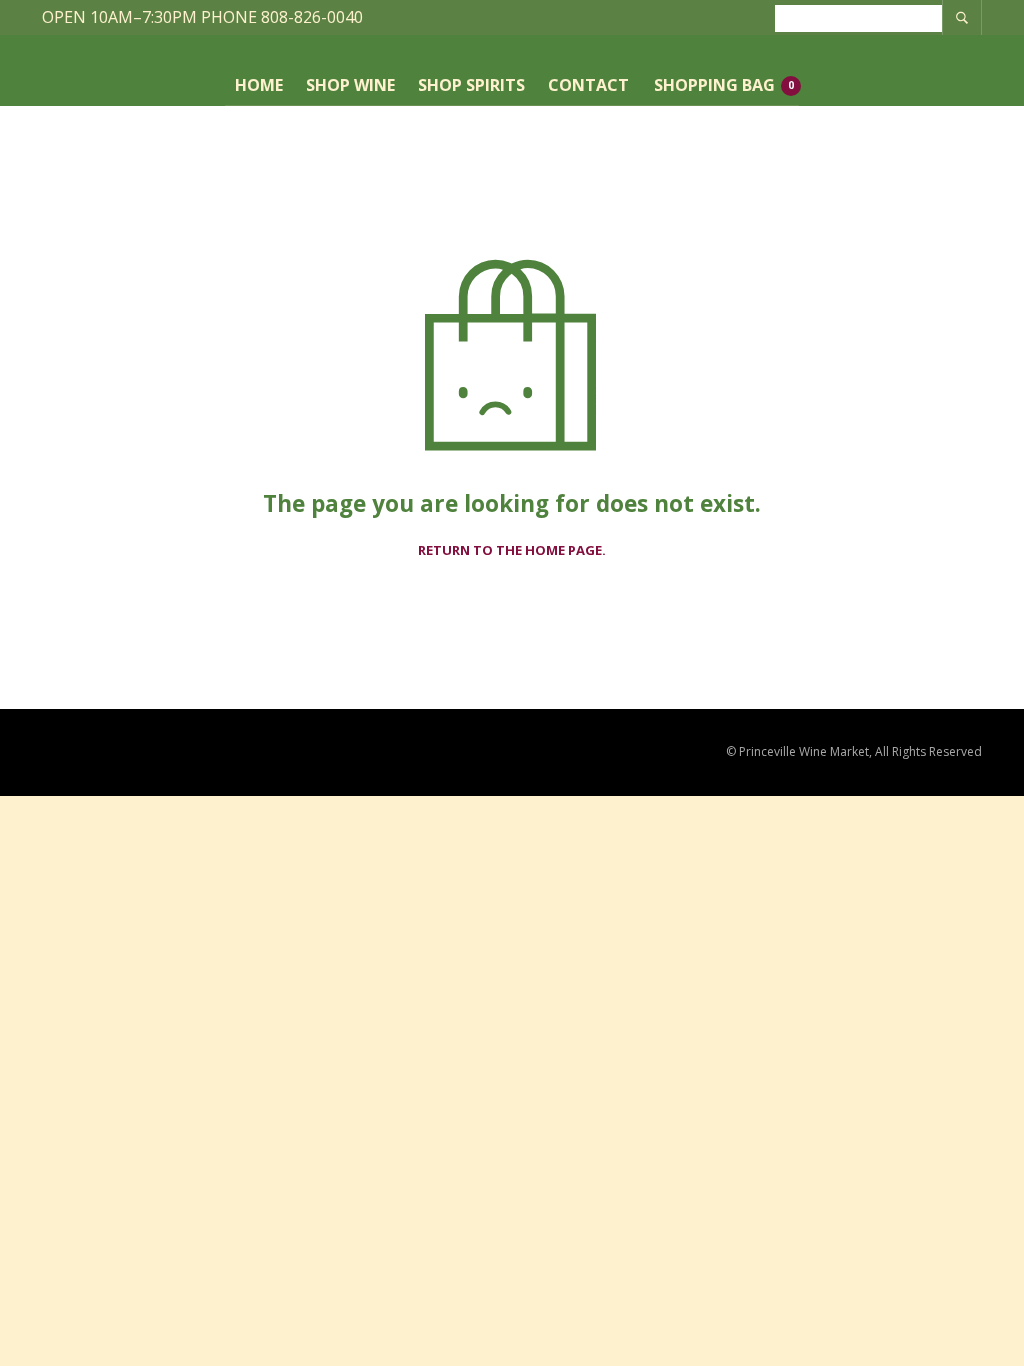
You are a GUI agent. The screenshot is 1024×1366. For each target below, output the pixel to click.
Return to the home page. (512, 551)
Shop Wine (350, 85)
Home (259, 85)
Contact (588, 85)
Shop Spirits (471, 85)
